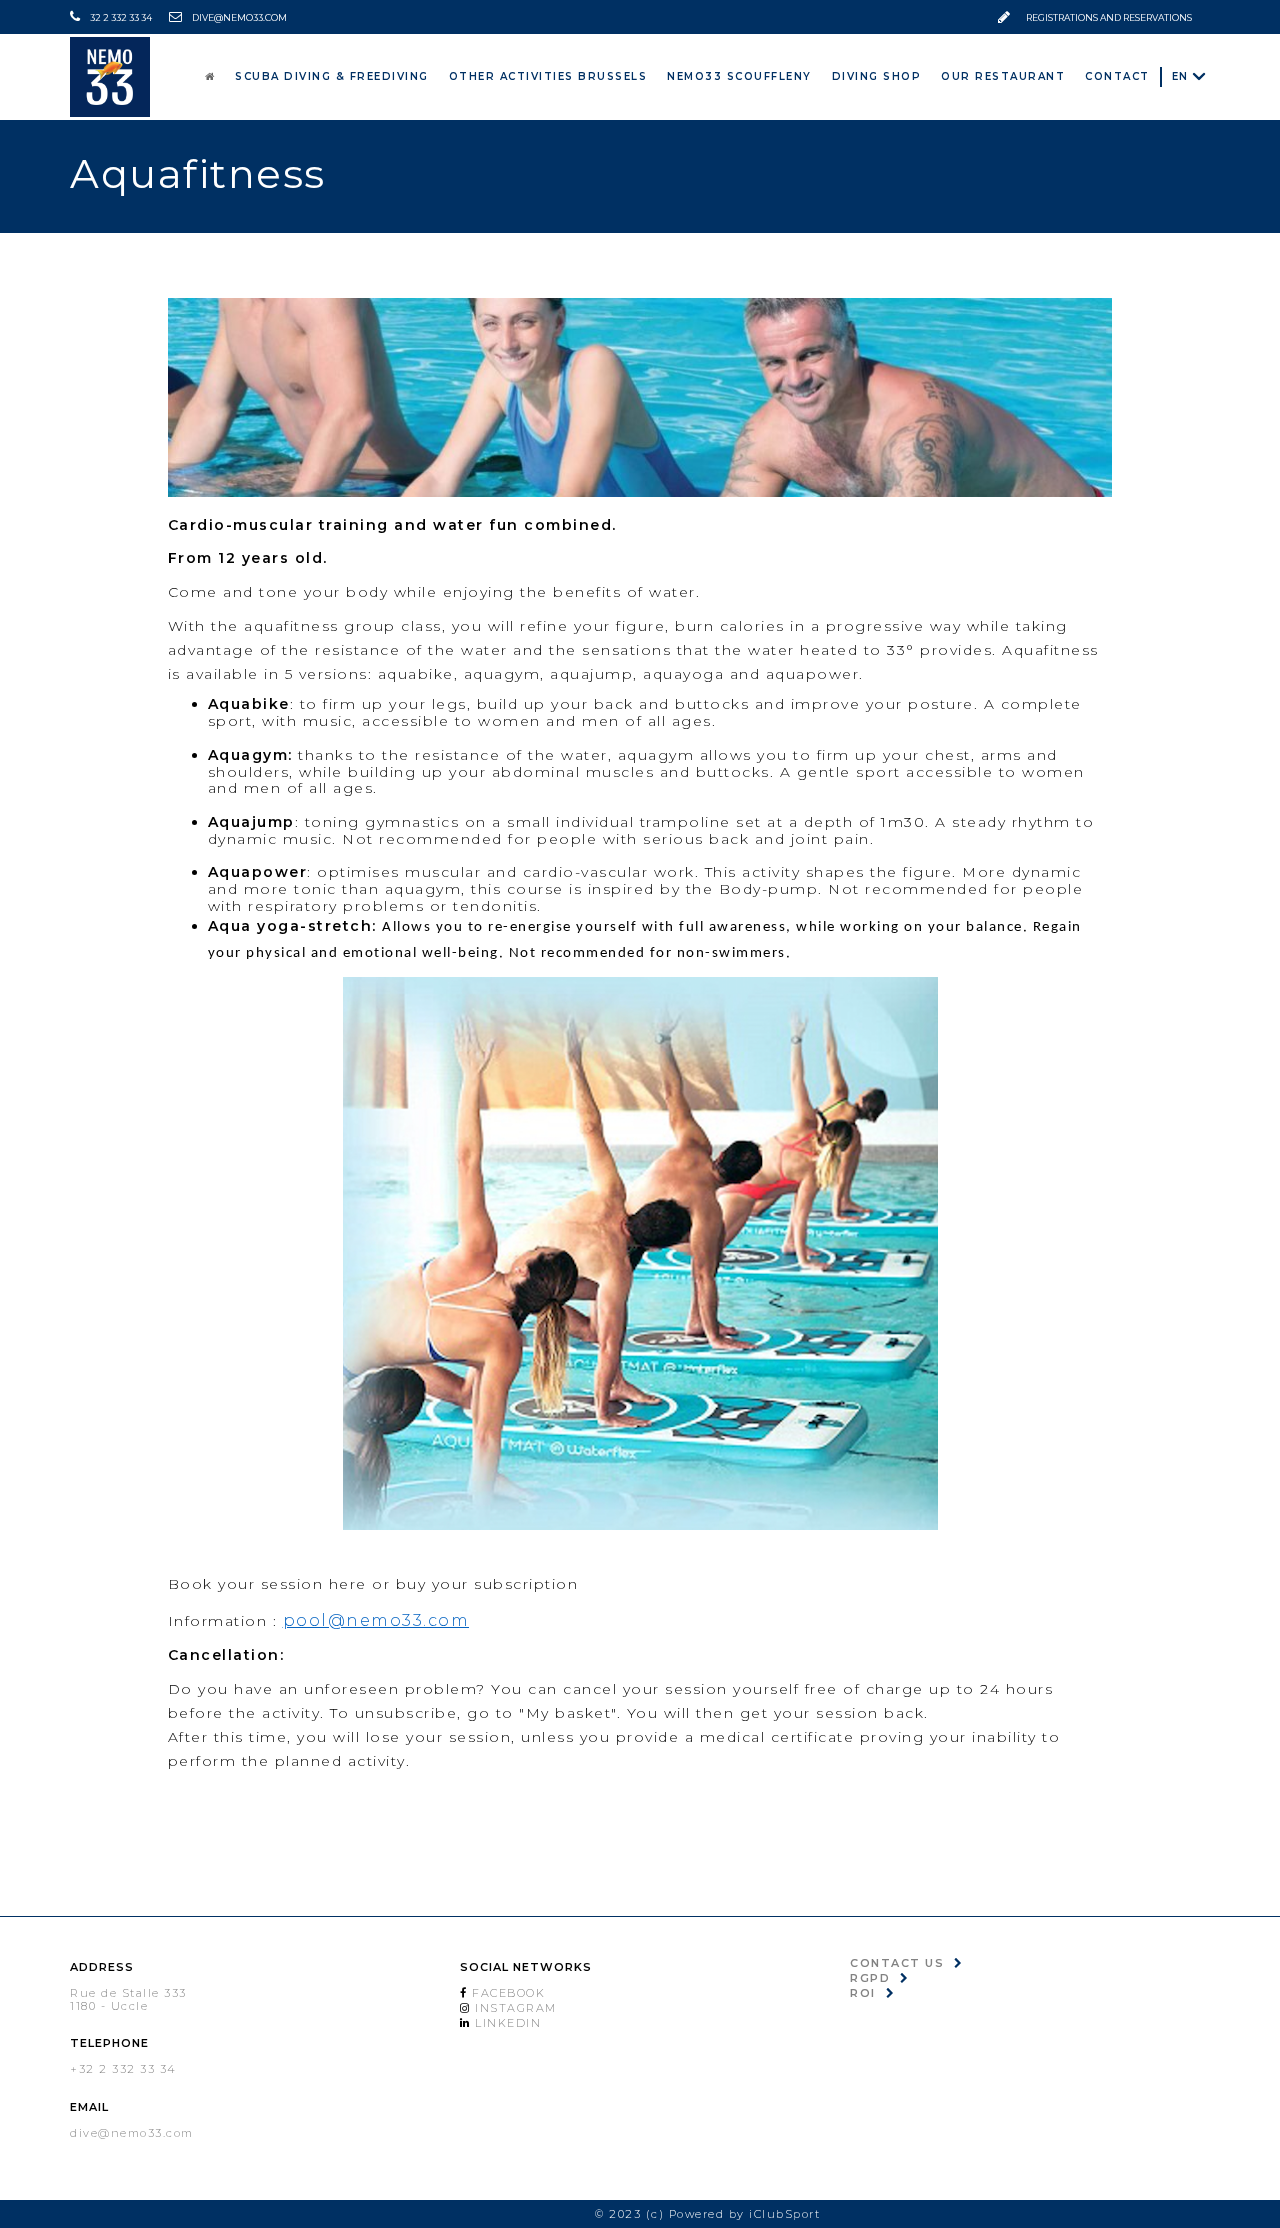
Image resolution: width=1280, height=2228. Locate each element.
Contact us (897, 1963)
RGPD (870, 1978)
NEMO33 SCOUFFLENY (804, 75)
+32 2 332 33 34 (123, 2069)
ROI (863, 1993)
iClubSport (784, 2214)
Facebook (507, 1993)
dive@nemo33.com (239, 17)
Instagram (514, 2008)
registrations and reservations (1109, 17)
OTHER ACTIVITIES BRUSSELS (636, 75)
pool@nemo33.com (376, 1620)
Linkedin (506, 2023)
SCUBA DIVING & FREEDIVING (444, 75)
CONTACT (1124, 75)
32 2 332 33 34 (121, 17)
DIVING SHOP (923, 75)
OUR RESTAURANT (1028, 75)
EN (1180, 76)
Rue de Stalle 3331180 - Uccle (128, 1999)
